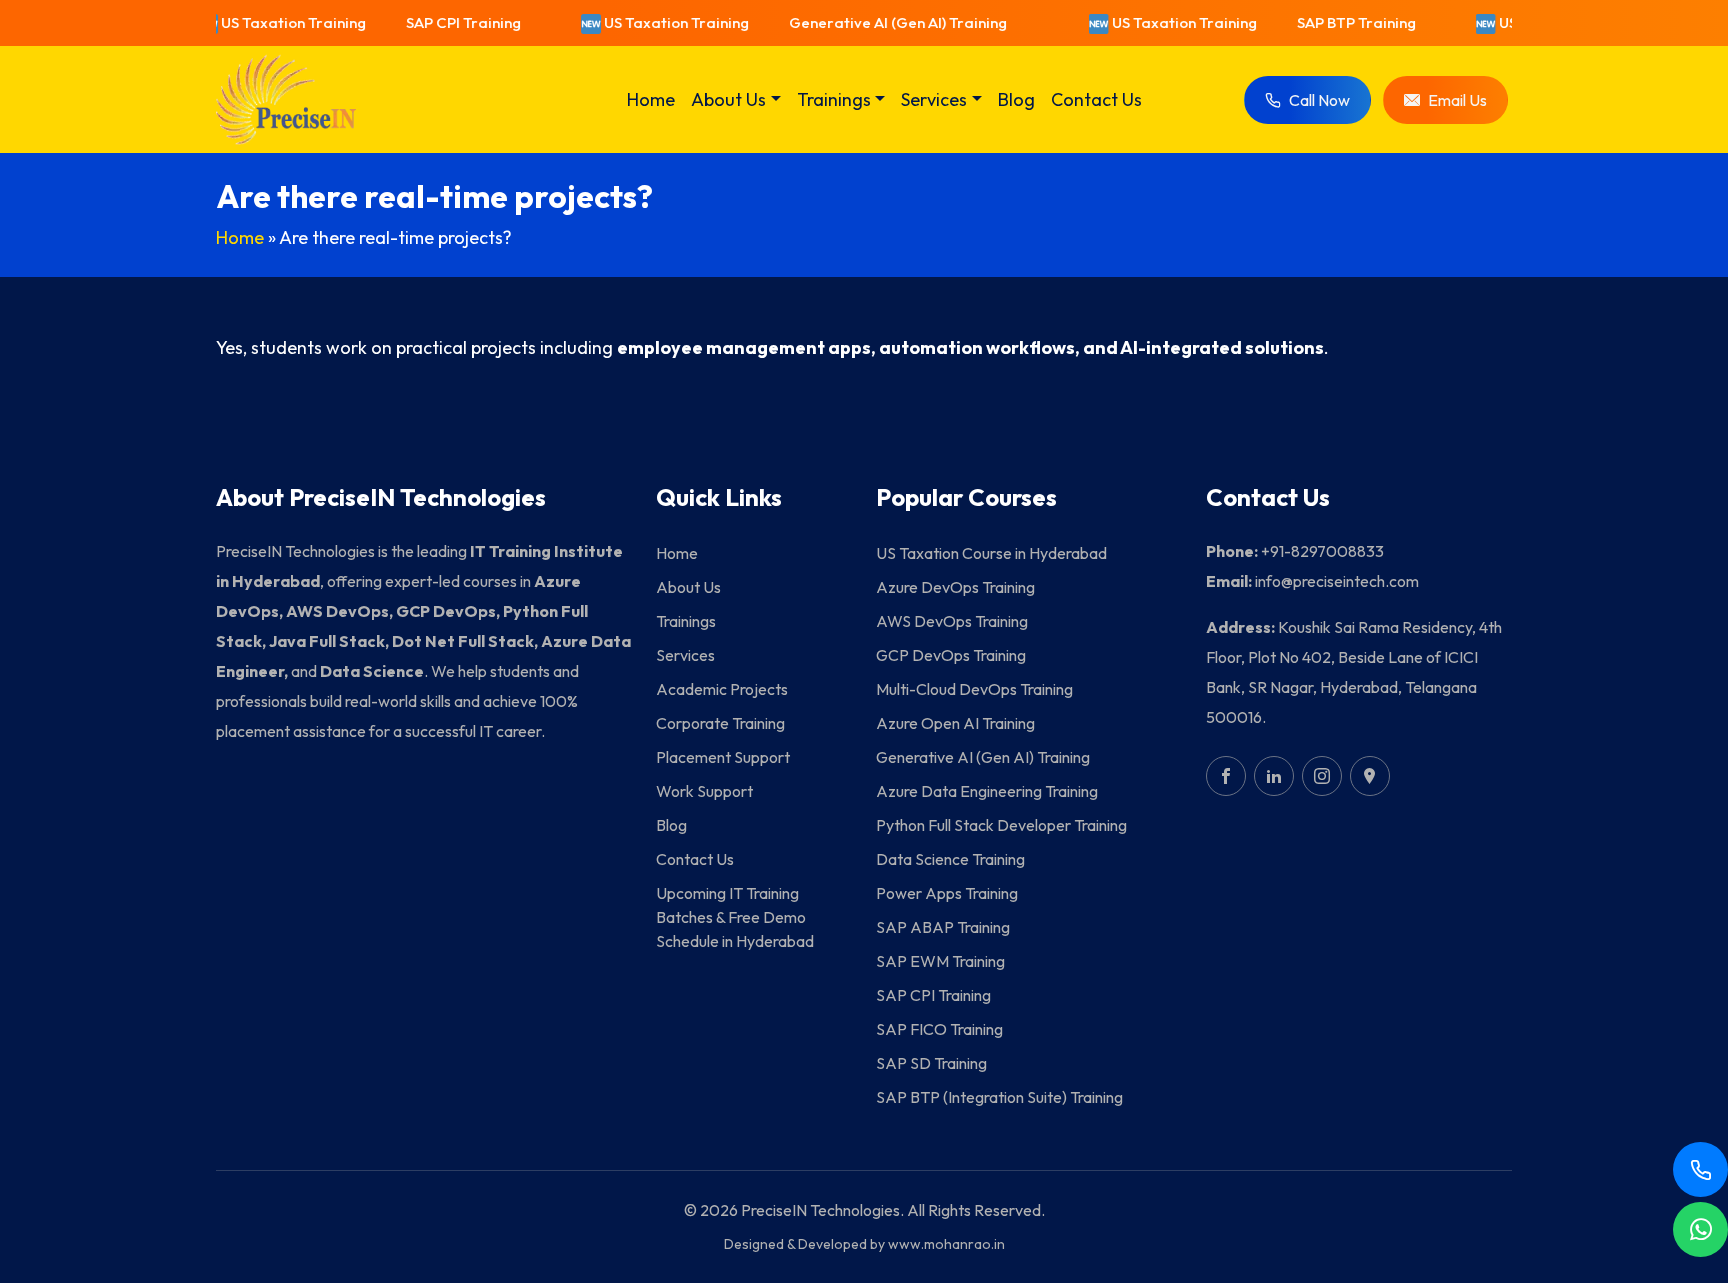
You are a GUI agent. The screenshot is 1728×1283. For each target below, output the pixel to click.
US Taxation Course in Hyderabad (991, 553)
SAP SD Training (931, 1063)
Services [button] (934, 99)
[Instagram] (1322, 776)
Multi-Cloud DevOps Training (974, 689)
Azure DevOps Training (955, 587)
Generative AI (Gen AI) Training (883, 22)
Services (685, 655)
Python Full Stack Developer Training (1001, 825)
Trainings (686, 621)
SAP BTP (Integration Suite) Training (999, 1097)
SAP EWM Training (940, 961)
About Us (688, 587)
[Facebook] (1226, 776)
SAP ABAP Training (943, 927)
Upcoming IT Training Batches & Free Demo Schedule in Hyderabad (735, 917)
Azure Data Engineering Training (987, 791)
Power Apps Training (947, 893)
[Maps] (1370, 776)
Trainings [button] (834, 99)
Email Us (1457, 100)
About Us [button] (728, 99)
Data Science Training (950, 859)
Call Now (1319, 100)
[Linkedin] (1274, 776)
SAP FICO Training (939, 1029)
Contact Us (1096, 99)
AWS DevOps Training (952, 621)
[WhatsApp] (1700, 1229)
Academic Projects (722, 689)
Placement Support (723, 757)
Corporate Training (720, 723)
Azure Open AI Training (955, 723)
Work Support (704, 791)
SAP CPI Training (448, 22)
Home (651, 99)
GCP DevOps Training (951, 655)
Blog (1016, 99)
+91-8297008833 (1322, 551)
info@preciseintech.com (1337, 581)
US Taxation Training (278, 22)
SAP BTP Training (1341, 22)
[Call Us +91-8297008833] (1700, 1169)
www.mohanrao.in (946, 1244)
